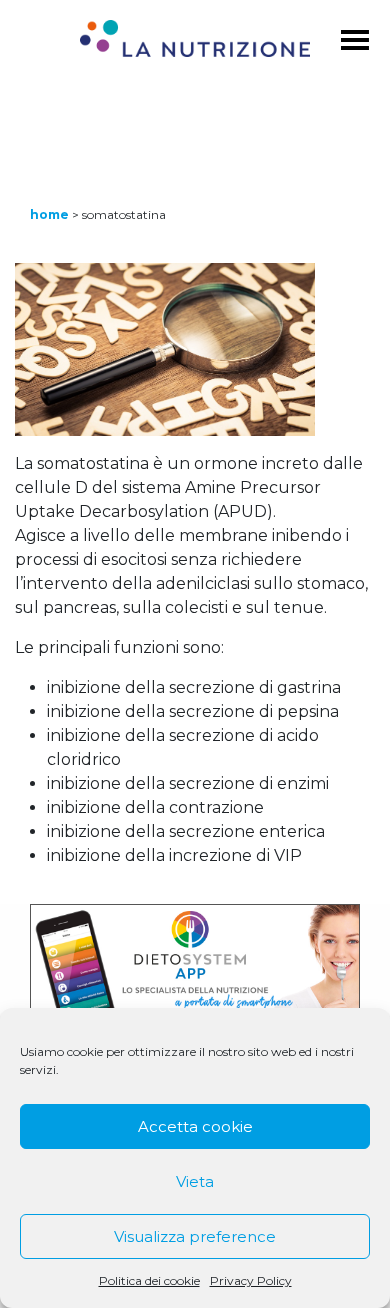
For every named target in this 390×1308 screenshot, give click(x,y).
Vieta (195, 1181)
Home (49, 214)
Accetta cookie (195, 1126)
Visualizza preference (195, 1236)
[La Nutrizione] (195, 42)
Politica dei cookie (149, 1280)
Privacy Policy (251, 1280)
